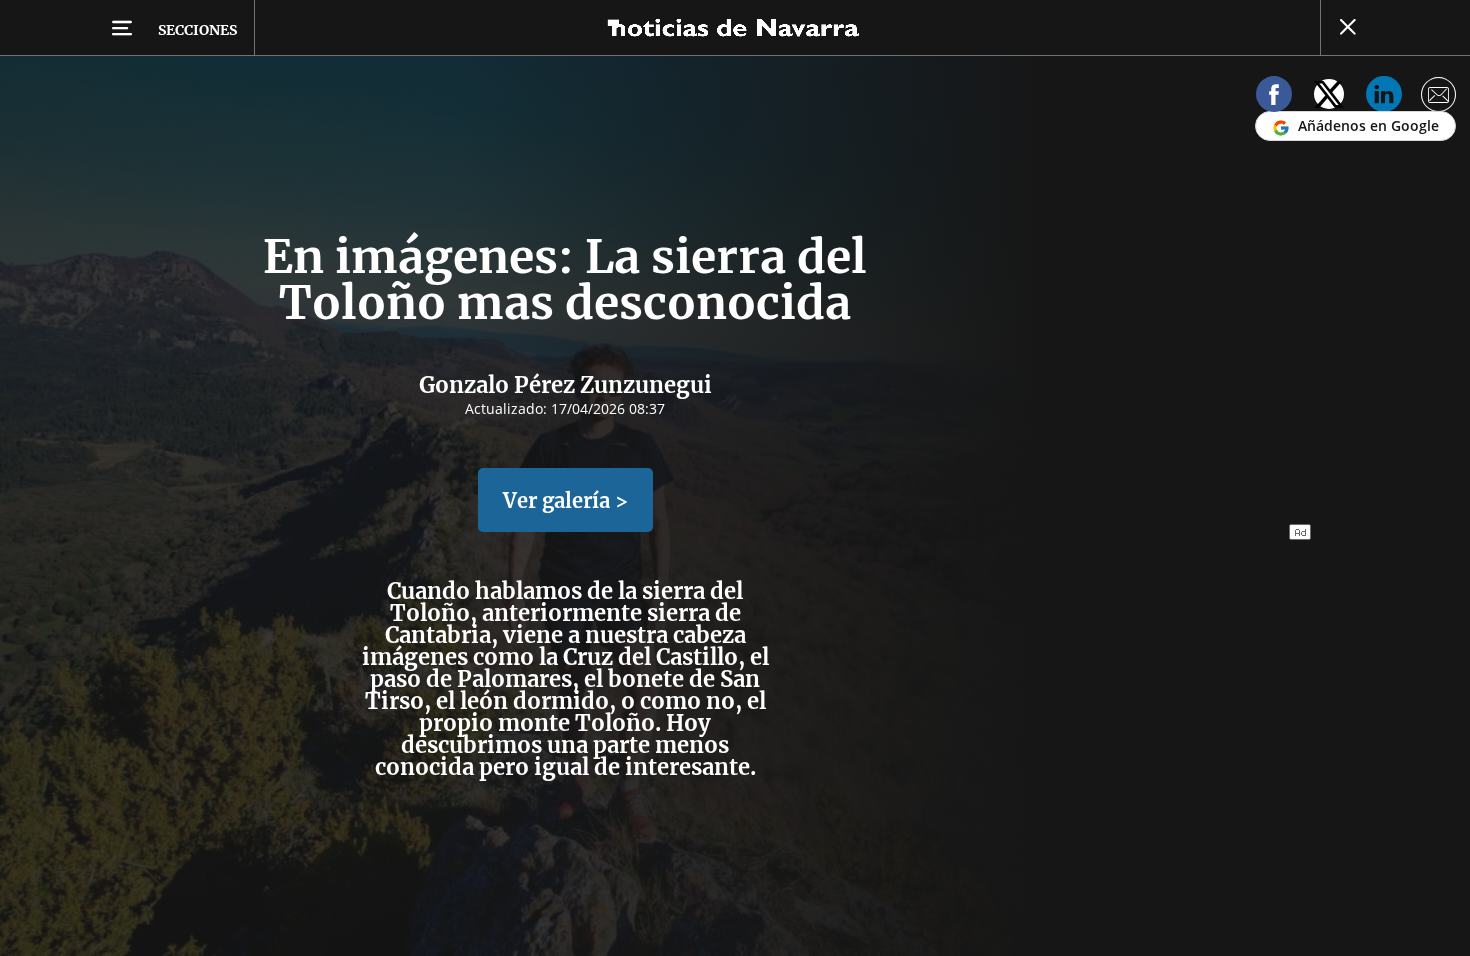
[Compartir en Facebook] (1274, 97)
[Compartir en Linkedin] (1384, 97)
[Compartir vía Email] (1439, 97)
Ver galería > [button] (565, 500)
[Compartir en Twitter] (1329, 97)
